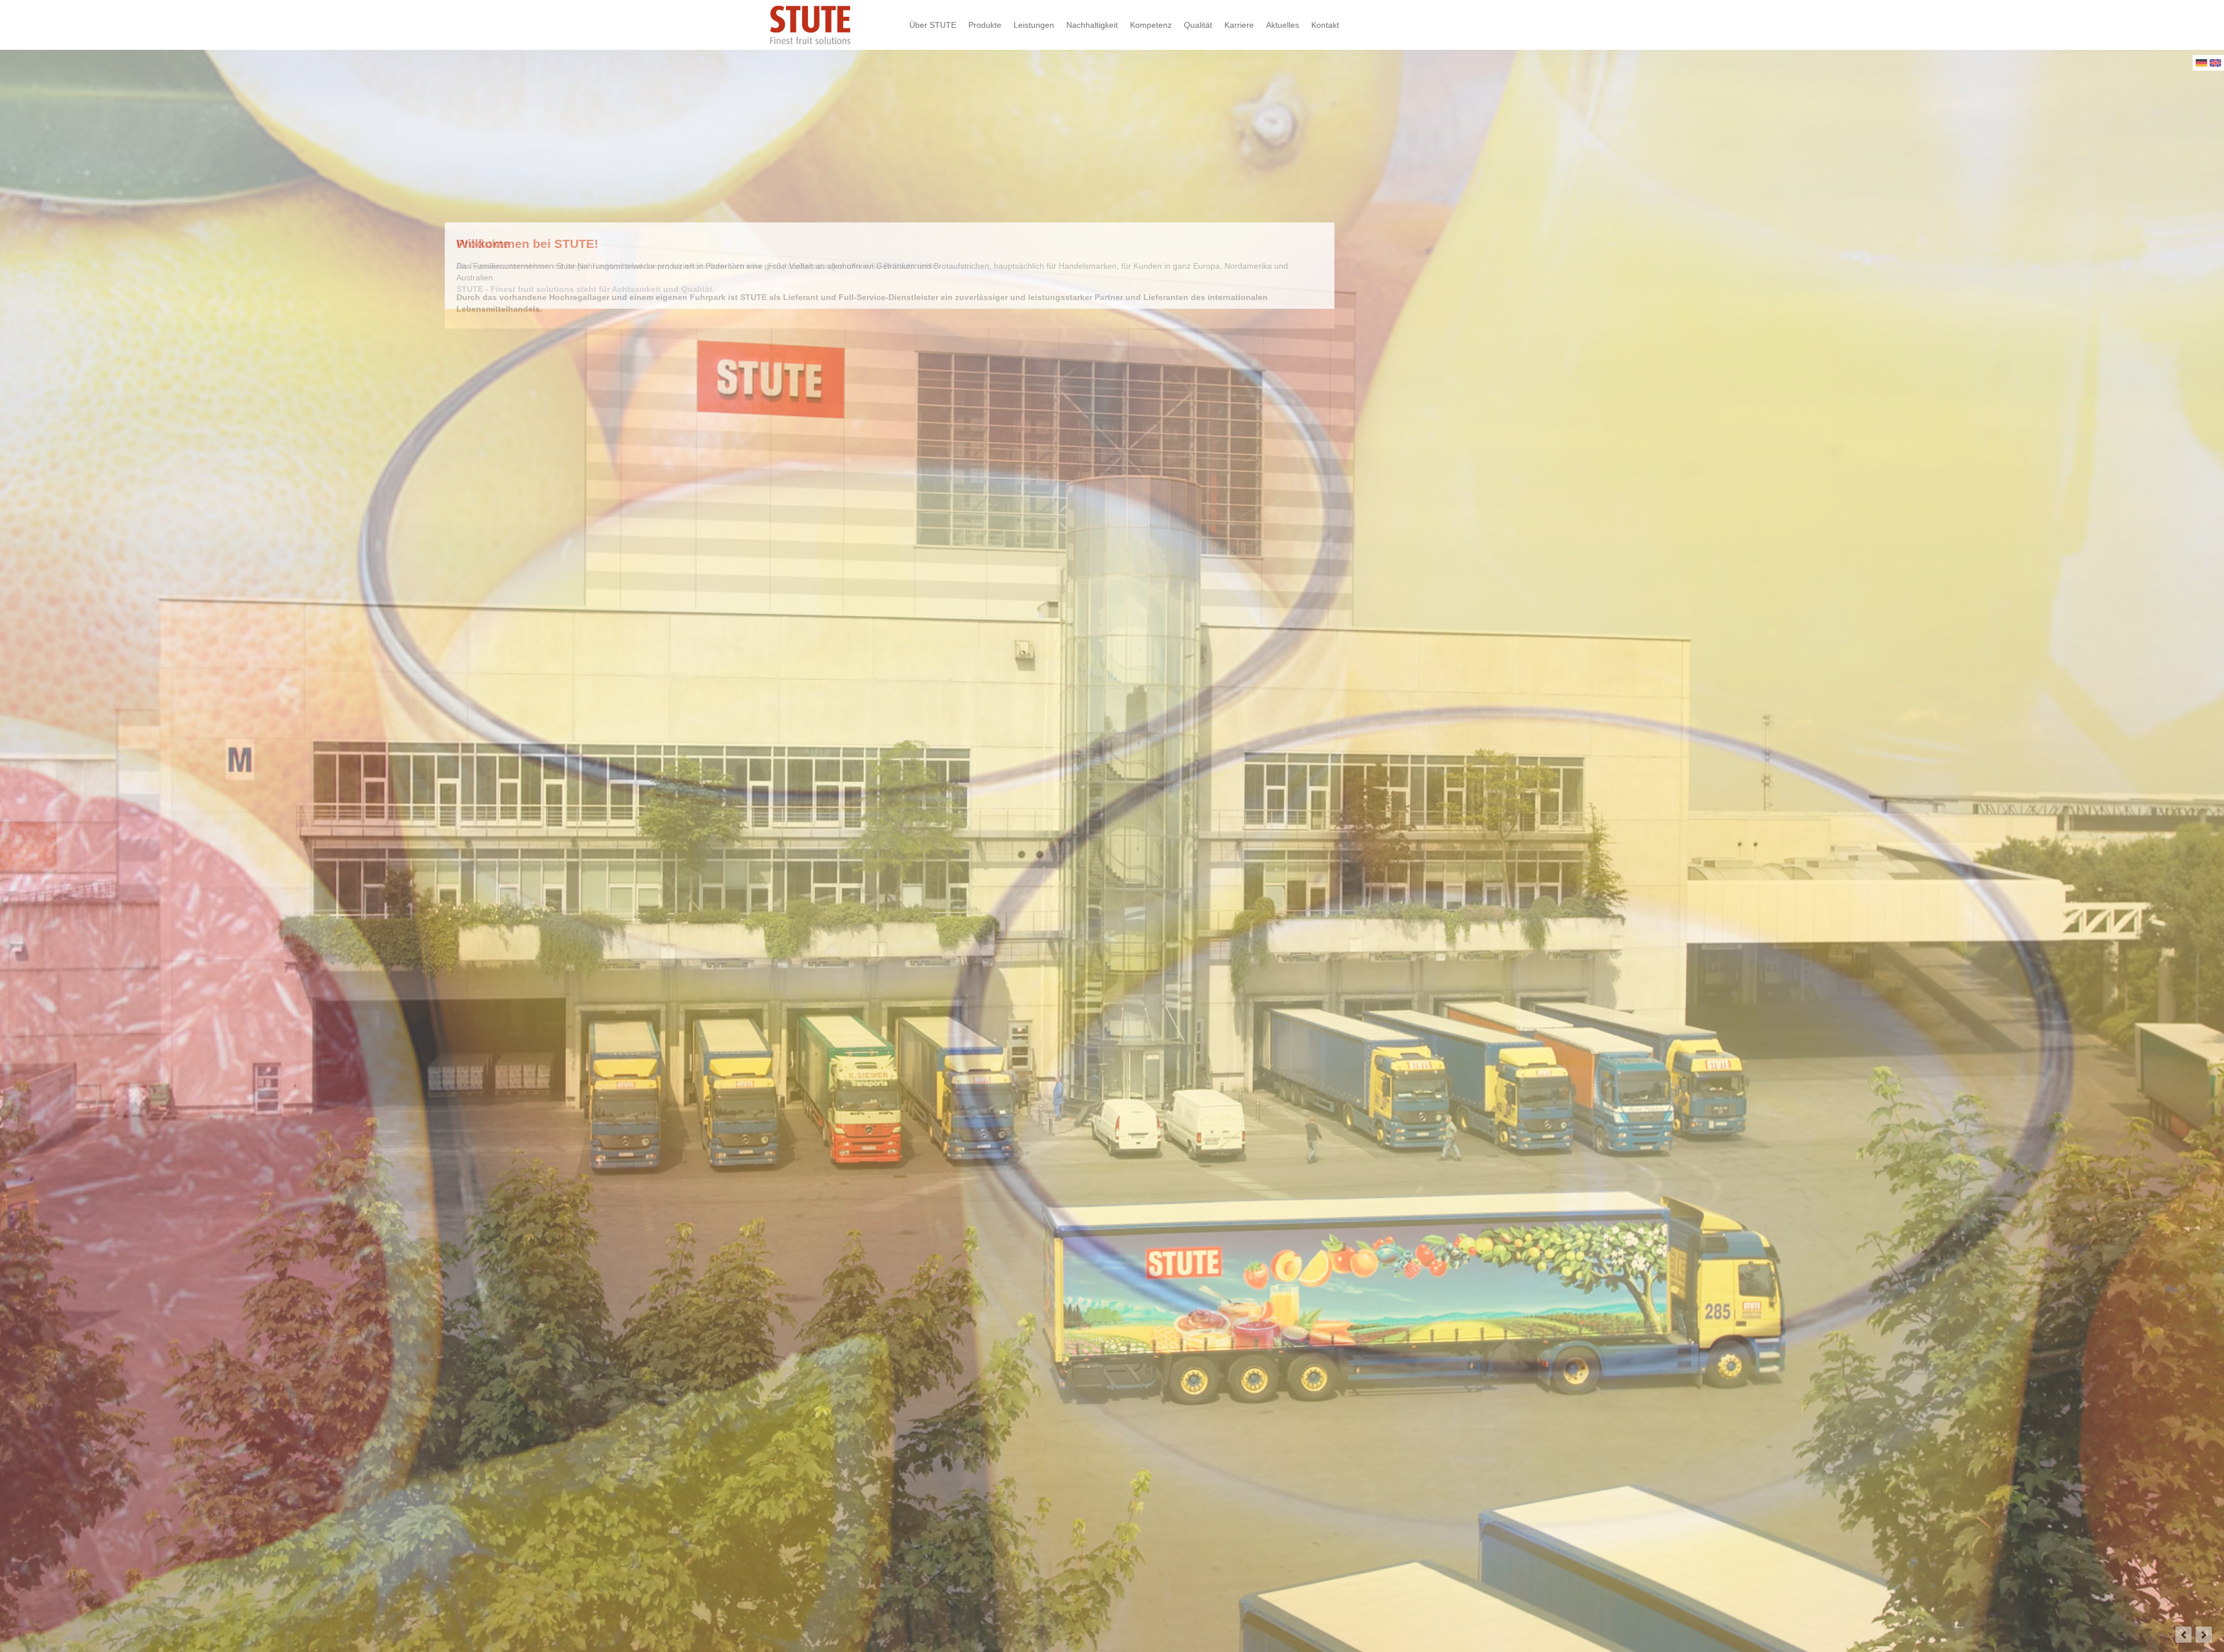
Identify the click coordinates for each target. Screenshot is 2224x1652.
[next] (2204, 1635)
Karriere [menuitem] (1239, 25)
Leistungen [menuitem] (1034, 25)
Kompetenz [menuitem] (1151, 25)
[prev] (2183, 1635)
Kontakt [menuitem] (1325, 25)
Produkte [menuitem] (985, 25)
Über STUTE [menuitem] (933, 25)
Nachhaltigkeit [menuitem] (1092, 25)
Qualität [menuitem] (1198, 25)
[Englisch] (2215, 64)
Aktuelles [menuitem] (1283, 25)
